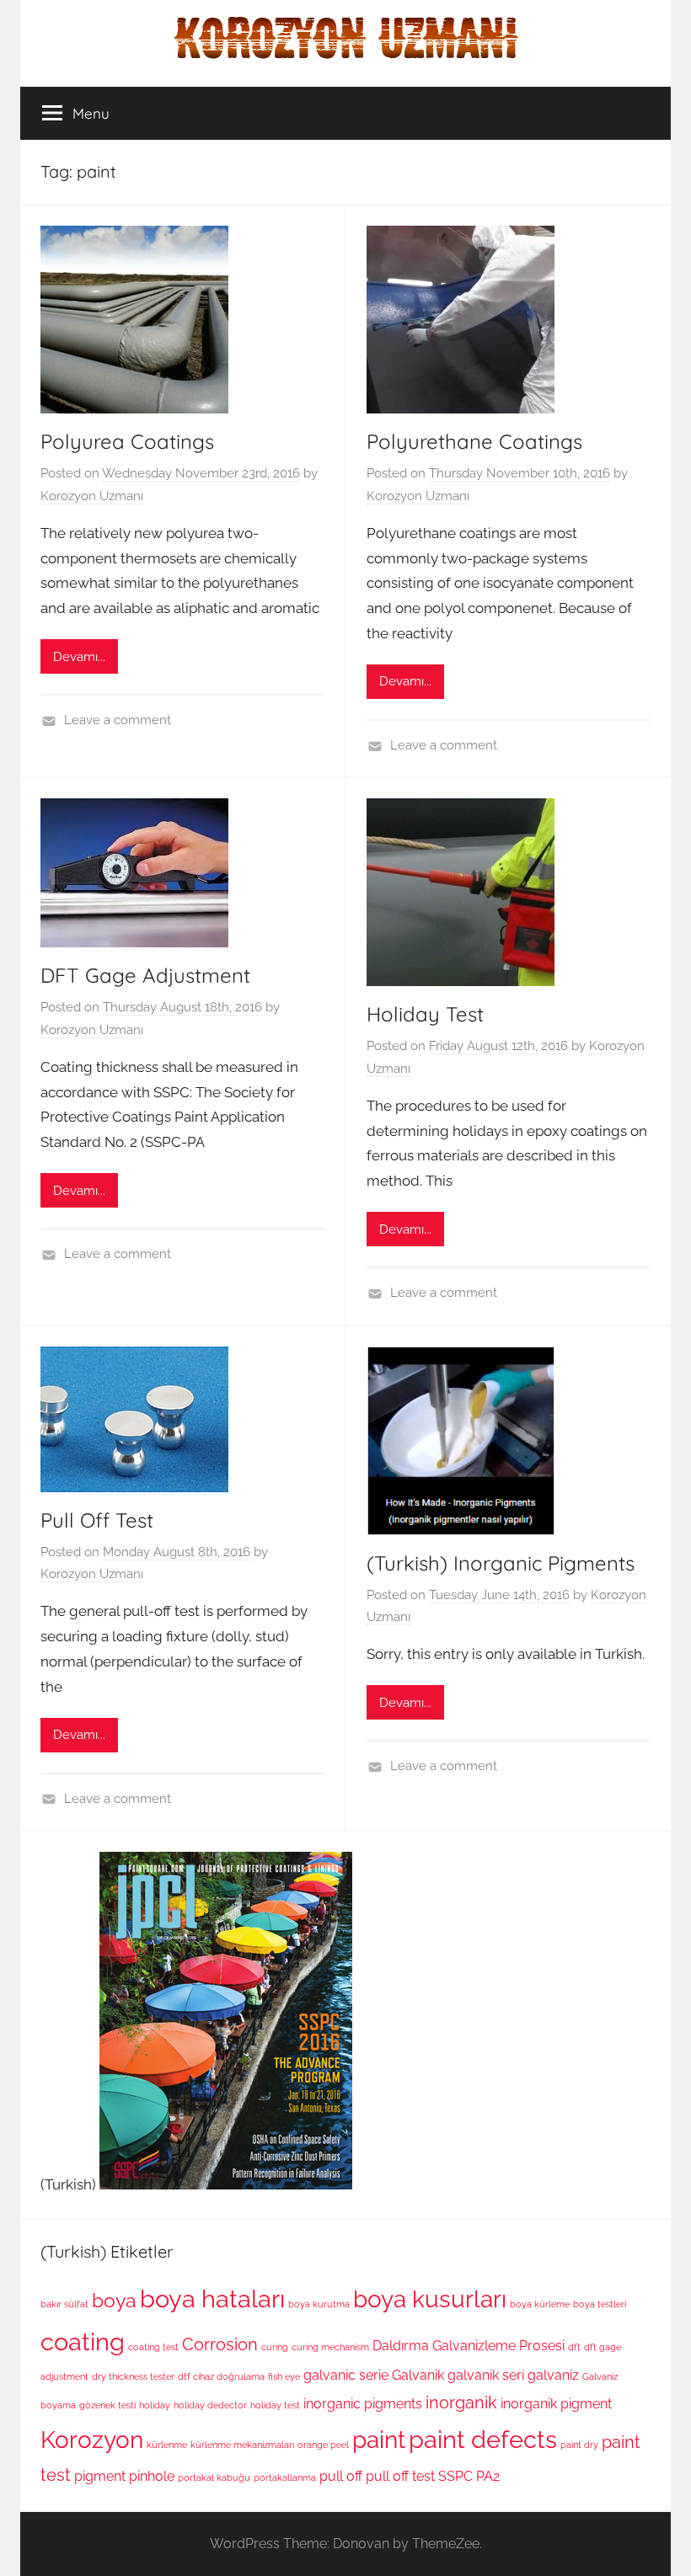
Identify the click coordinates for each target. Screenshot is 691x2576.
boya (114, 2300)
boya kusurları (430, 2299)
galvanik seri (486, 2375)
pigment (100, 2476)
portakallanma (285, 2477)
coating (83, 2341)
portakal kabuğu (214, 2477)
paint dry (579, 2445)
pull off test (400, 2476)
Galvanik (418, 2375)
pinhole (152, 2476)
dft (574, 2347)
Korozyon (92, 2440)
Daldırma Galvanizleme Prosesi (469, 2346)
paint (379, 2440)
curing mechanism (330, 2347)
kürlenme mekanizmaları (242, 2445)
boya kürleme (540, 2304)
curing (275, 2347)
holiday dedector (210, 2405)
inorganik (461, 2403)
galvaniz (553, 2375)
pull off (341, 2476)
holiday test (275, 2405)
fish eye (284, 2376)
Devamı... (79, 657)
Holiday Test (425, 1014)
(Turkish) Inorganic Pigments (501, 1563)
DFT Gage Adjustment (145, 975)
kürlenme (167, 2445)
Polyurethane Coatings (474, 441)
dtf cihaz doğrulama (221, 2376)
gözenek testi (107, 2405)
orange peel (323, 2445)
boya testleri (600, 2304)
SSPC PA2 (469, 2476)
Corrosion (220, 2344)
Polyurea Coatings (127, 441)
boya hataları (212, 2299)
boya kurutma (319, 2304)
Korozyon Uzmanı (92, 496)
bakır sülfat (64, 2304)
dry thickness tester (133, 2376)
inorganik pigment (556, 2404)
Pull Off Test (97, 1520)
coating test (153, 2347)
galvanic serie (346, 2375)
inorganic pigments (363, 2404)
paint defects (483, 2439)
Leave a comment (118, 720)
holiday (155, 2405)
